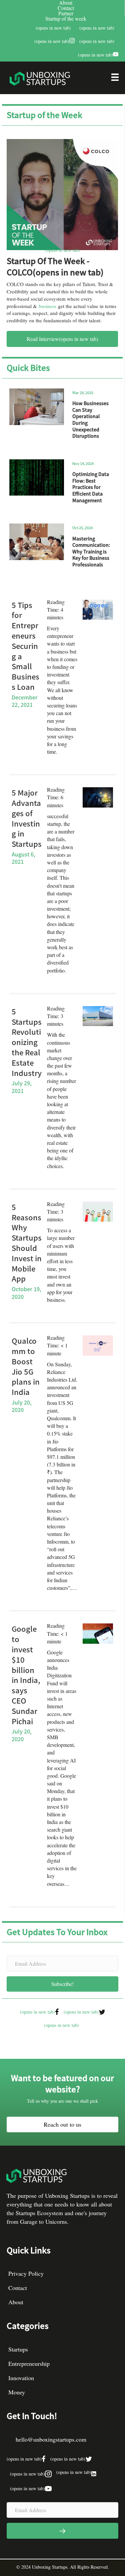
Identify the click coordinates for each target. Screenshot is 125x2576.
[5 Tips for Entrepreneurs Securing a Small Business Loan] (98, 609)
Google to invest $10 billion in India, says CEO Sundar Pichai (26, 1674)
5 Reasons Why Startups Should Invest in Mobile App (27, 1243)
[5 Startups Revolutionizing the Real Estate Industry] (98, 1015)
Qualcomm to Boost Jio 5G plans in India (26, 1366)
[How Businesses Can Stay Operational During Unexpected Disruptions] (37, 407)
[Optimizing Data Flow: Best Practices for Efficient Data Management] (37, 478)
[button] (62, 1984)
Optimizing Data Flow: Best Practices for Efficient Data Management (91, 487)
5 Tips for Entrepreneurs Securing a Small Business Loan (25, 646)
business (47, 306)
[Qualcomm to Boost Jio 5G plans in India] (98, 1345)
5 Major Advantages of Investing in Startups (27, 818)
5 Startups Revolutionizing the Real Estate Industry (27, 1042)
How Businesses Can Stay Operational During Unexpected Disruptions (90, 419)
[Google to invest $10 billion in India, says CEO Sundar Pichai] (98, 1633)
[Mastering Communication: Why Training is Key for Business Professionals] (37, 542)
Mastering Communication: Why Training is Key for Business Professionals (91, 551)
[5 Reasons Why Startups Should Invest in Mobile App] (98, 1211)
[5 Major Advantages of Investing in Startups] (98, 797)
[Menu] (115, 79)
